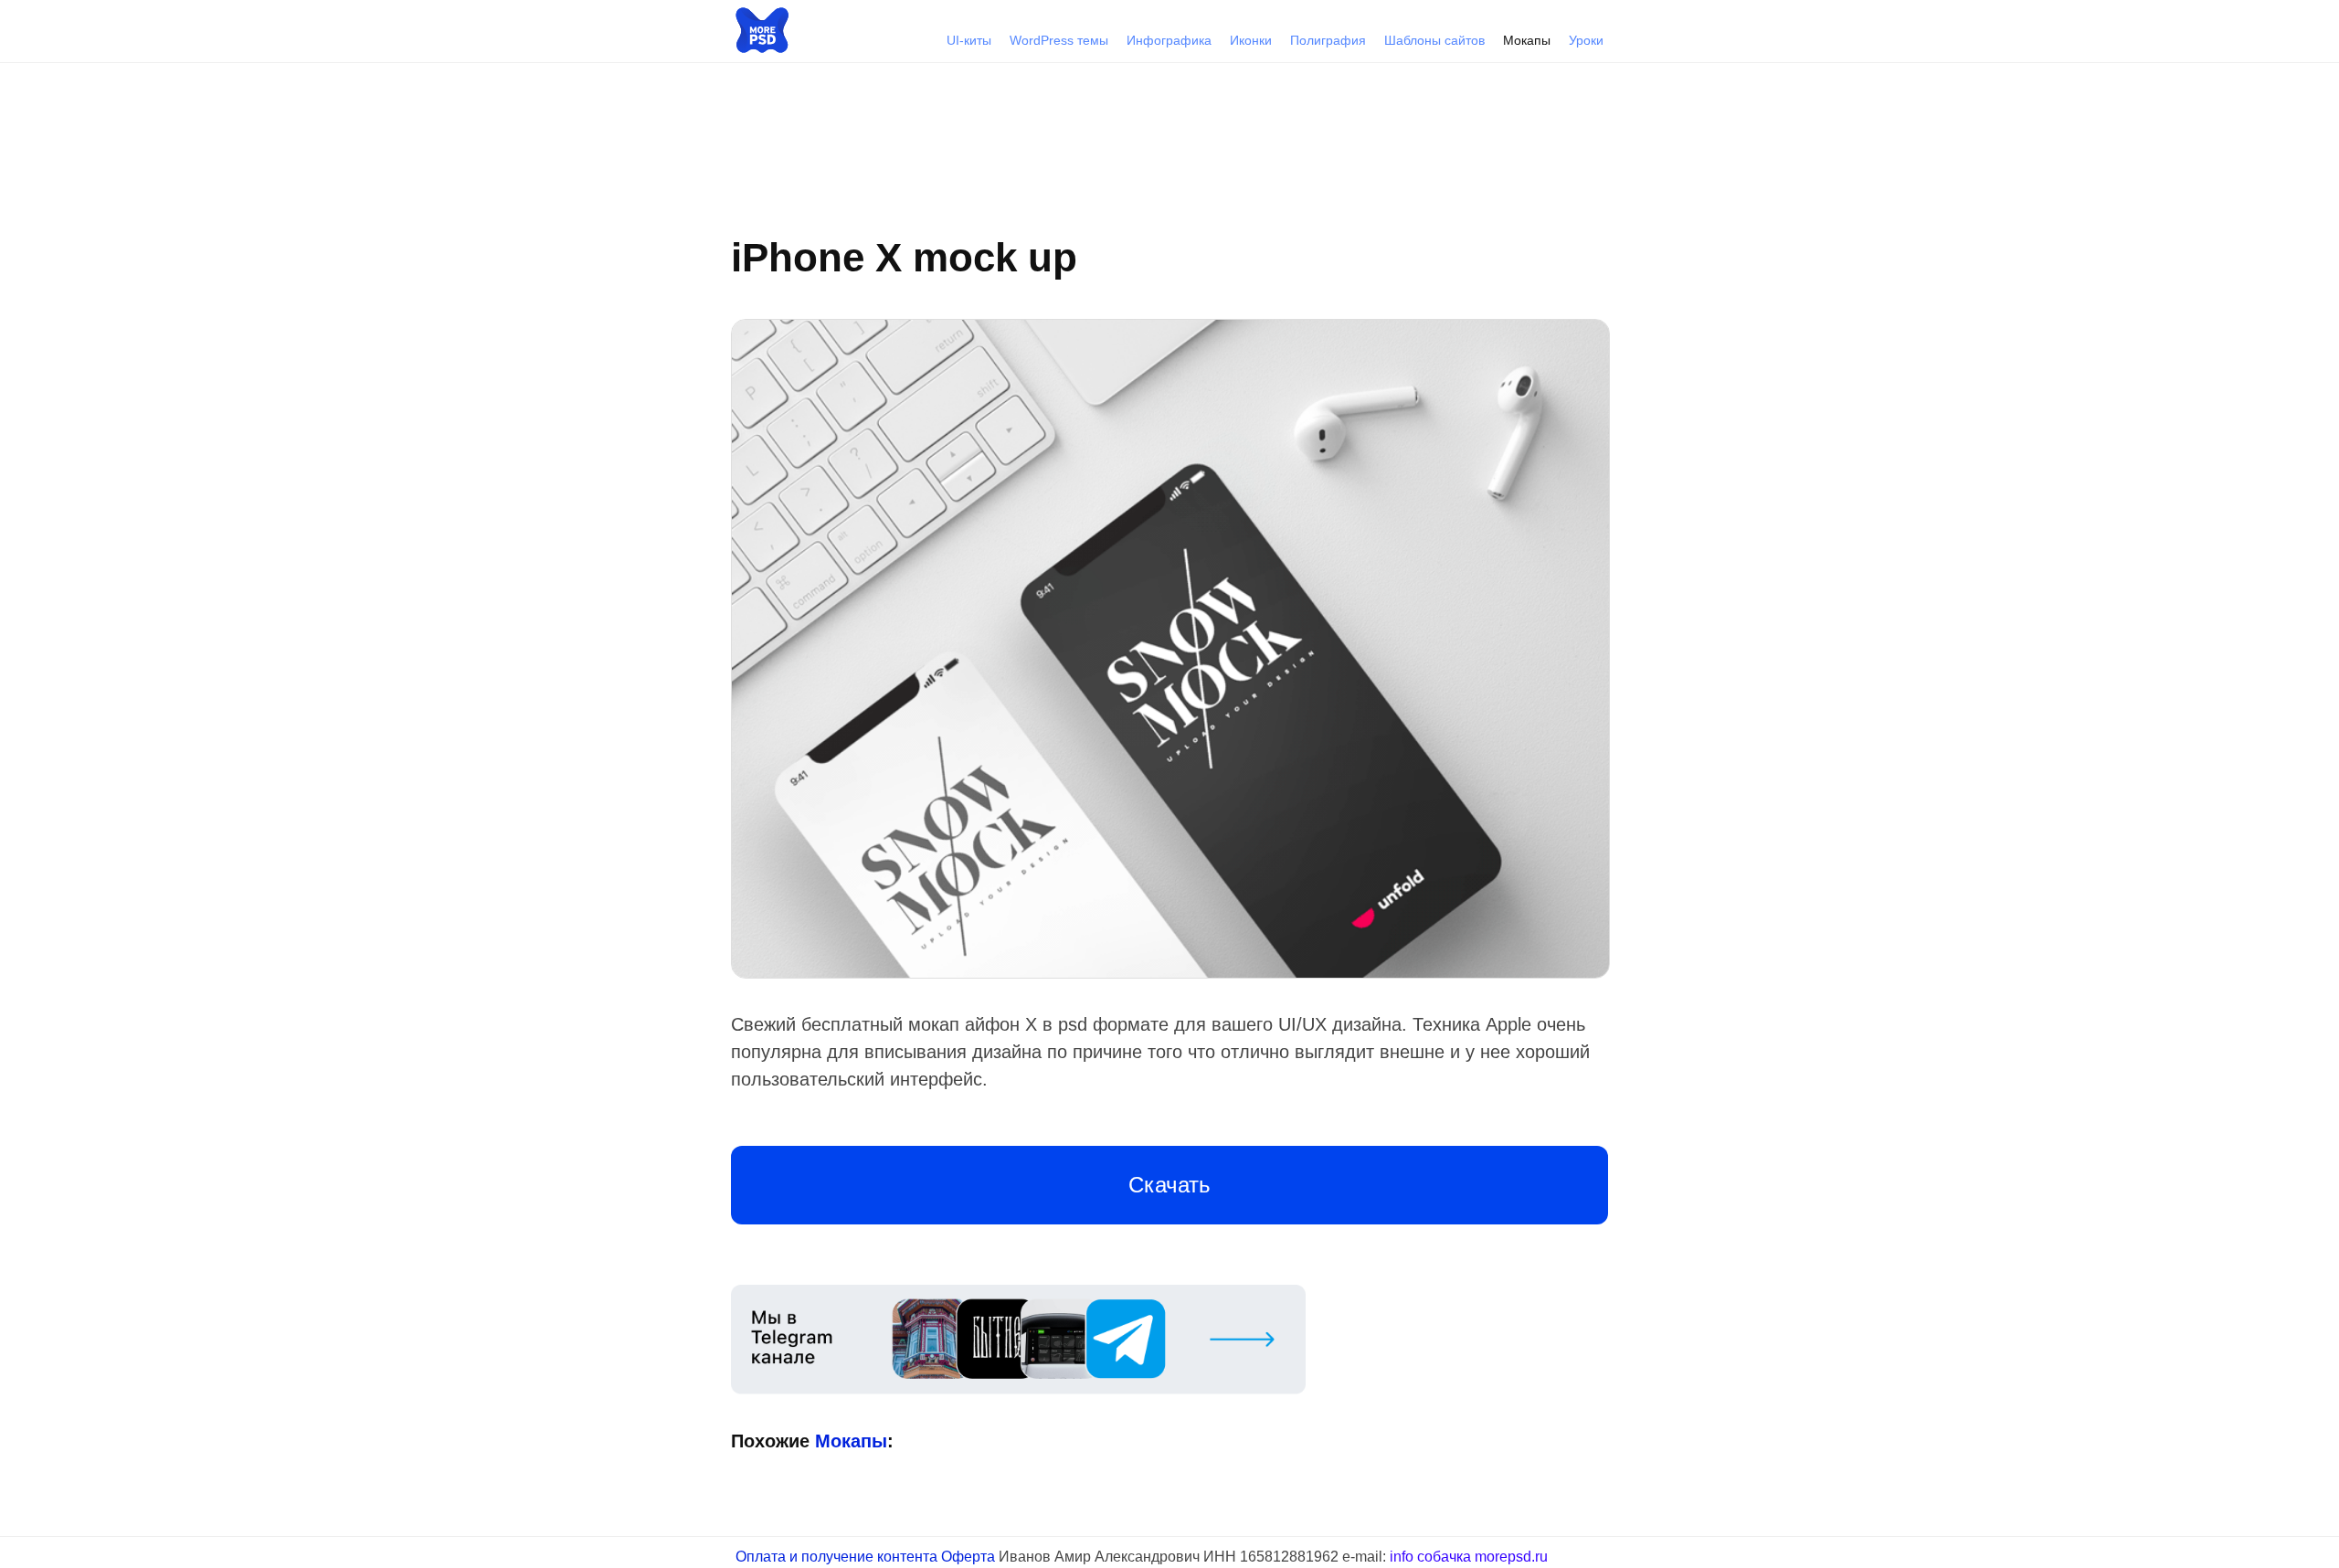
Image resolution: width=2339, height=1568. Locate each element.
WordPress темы (1059, 40)
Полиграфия (1328, 40)
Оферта (968, 1557)
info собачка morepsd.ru (1469, 1557)
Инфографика (1169, 40)
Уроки (1586, 40)
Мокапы (1527, 40)
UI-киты (969, 40)
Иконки (1251, 40)
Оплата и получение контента (836, 1557)
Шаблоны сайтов (1434, 40)
